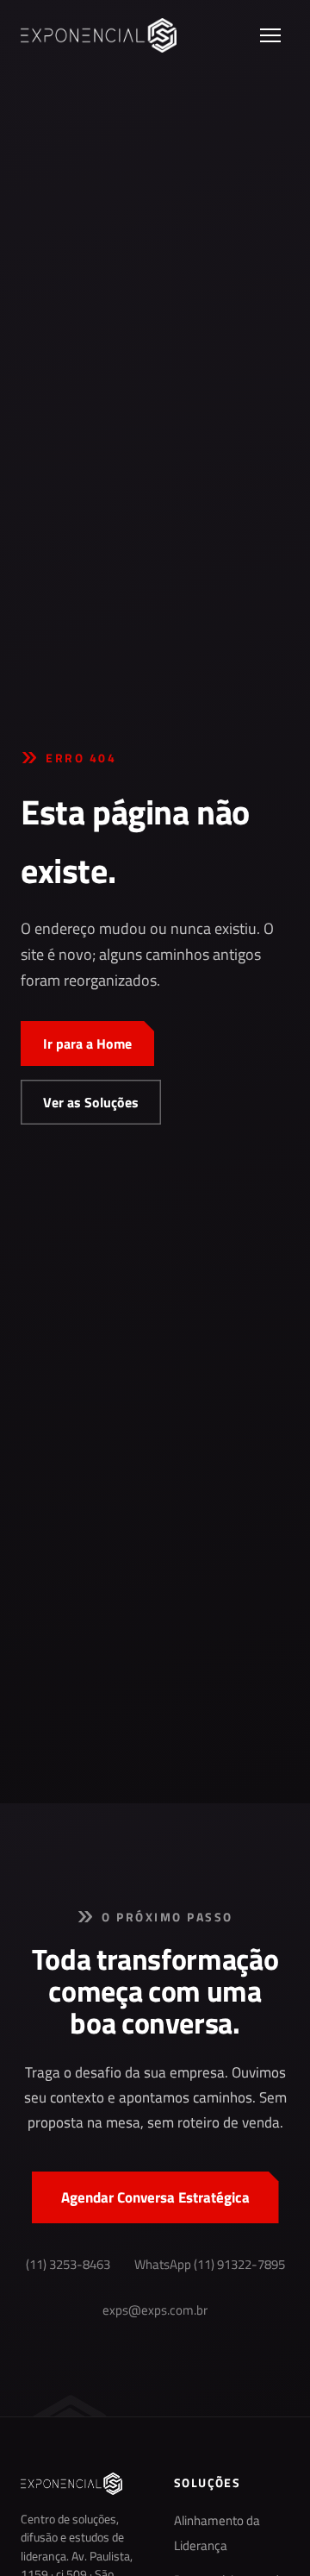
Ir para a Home (87, 1044)
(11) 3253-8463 (68, 2265)
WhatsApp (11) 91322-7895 (210, 2265)
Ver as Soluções (91, 1102)
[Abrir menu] (270, 35)
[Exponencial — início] (99, 35)
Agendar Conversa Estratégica (155, 2197)
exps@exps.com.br (155, 2310)
